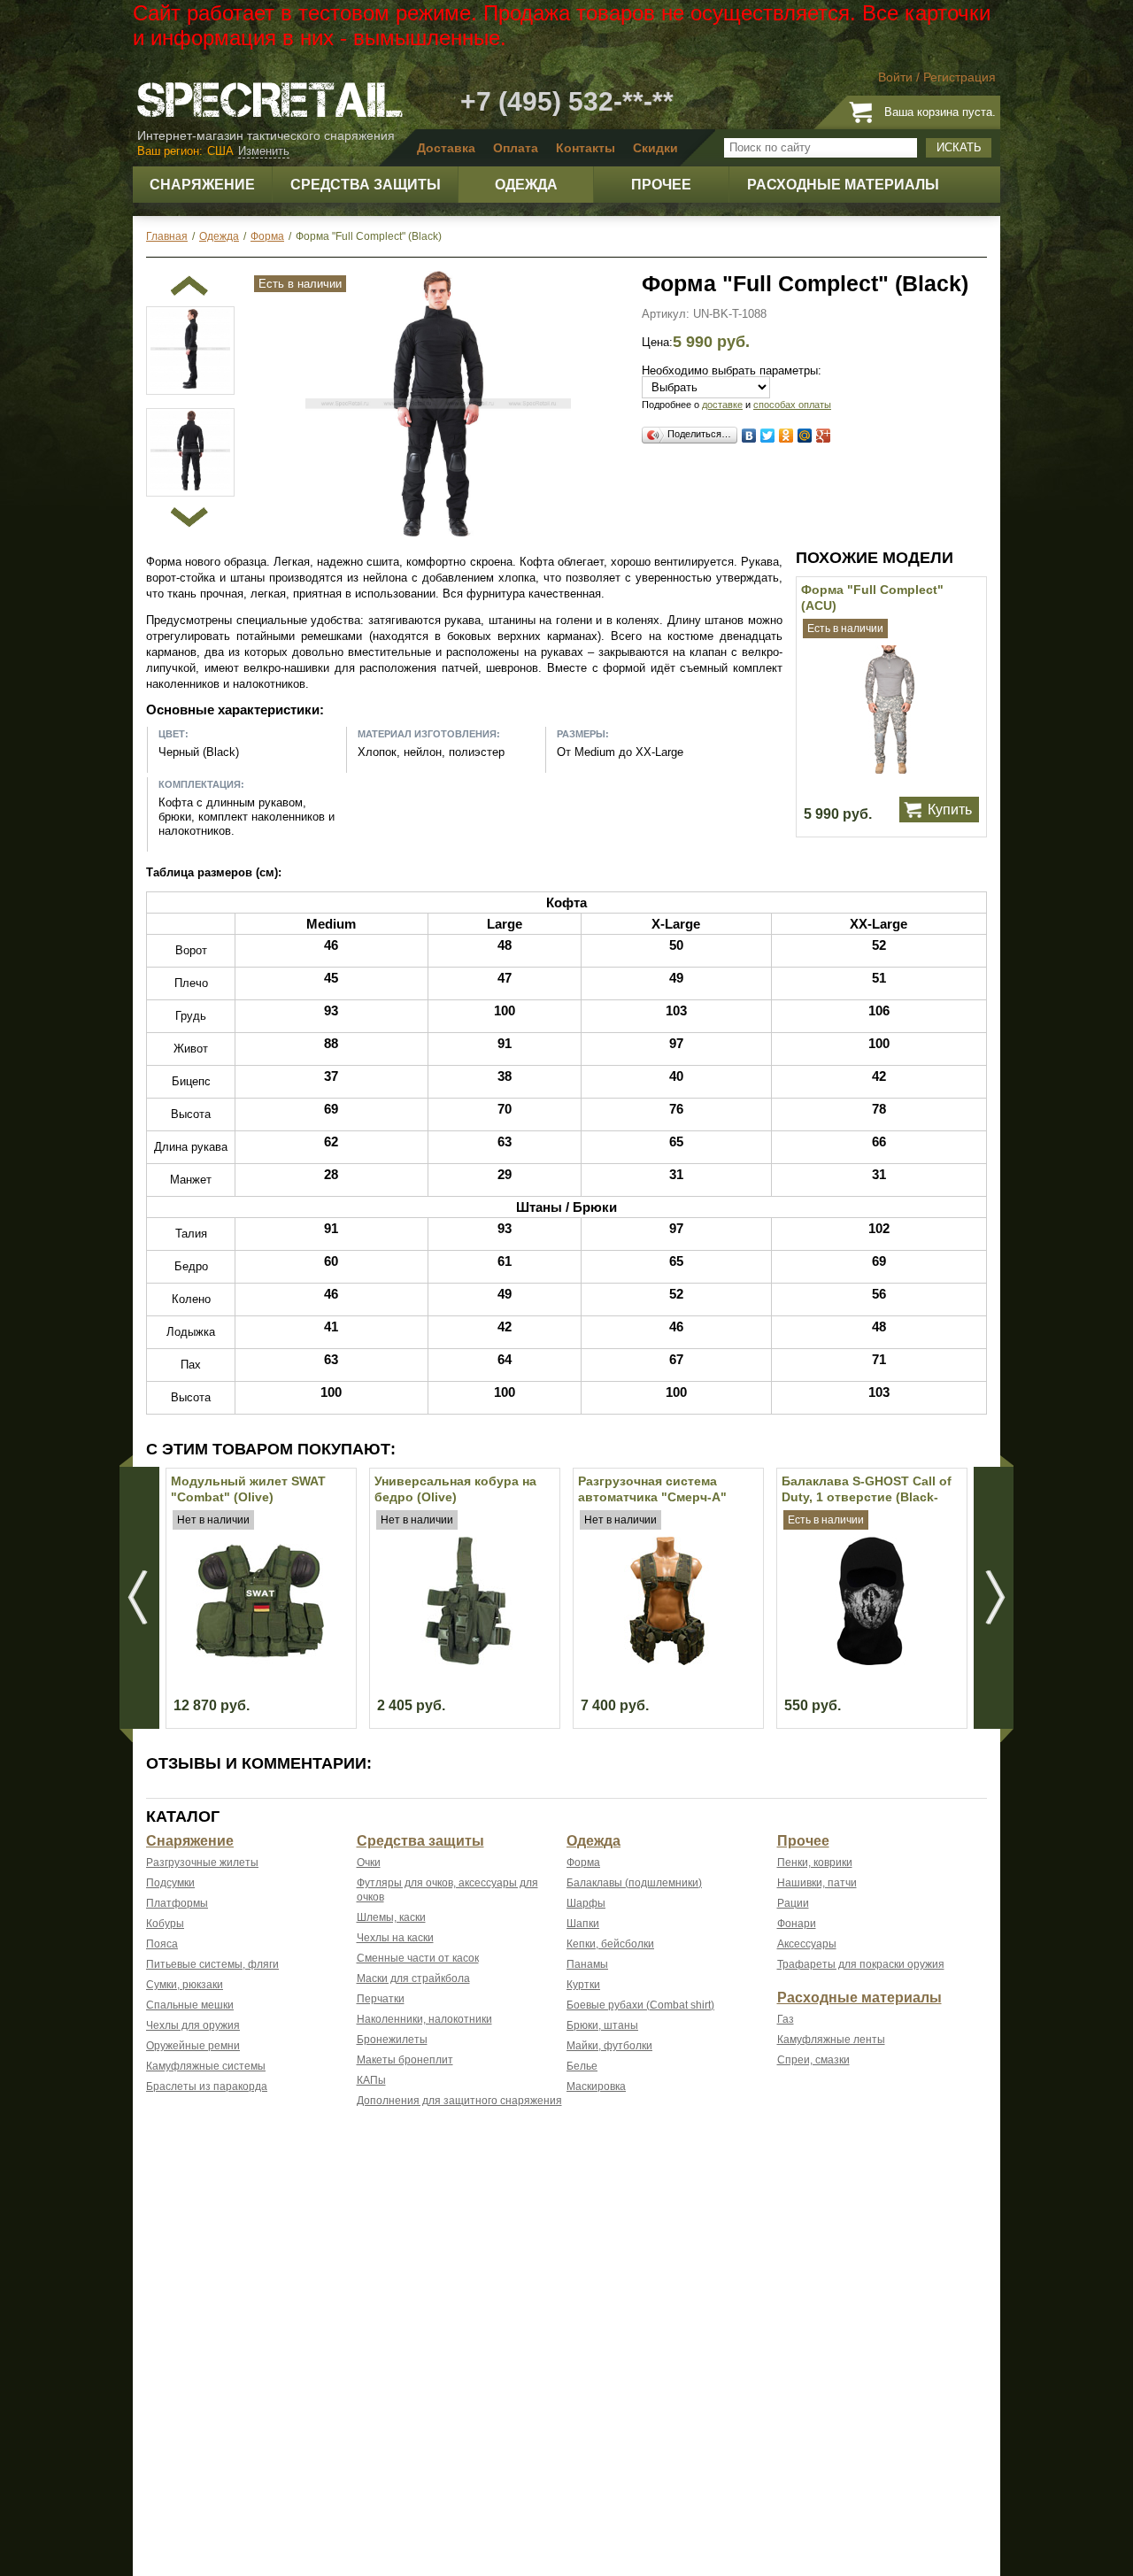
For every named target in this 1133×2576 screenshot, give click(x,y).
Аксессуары (807, 1944)
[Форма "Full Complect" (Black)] (438, 532)
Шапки (583, 1924)
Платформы (177, 1903)
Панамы (587, 1964)
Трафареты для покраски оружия (861, 1964)
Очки (369, 1863)
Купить (950, 810)
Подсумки (170, 1883)
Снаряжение (190, 1841)
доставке (722, 405)
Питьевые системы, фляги (212, 1964)
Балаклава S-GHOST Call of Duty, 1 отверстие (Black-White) (867, 1497)
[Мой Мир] (805, 436)
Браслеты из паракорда (207, 2086)
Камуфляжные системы (206, 2066)
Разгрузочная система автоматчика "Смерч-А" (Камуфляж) (652, 1497)
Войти (895, 77)
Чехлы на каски (395, 1938)
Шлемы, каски (391, 1917)
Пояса (162, 1944)
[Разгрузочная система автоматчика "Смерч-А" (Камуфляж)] (667, 1661)
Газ (786, 2019)
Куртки (583, 1985)
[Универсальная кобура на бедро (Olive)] (463, 1661)
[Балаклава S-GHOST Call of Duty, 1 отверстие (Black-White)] (871, 1661)
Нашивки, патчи (817, 1883)
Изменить (264, 151)
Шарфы (586, 1903)
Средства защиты (420, 1841)
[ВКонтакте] (749, 436)
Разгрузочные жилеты (202, 1863)
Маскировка (596, 2086)
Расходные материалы (859, 1998)
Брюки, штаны (602, 2025)
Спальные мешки (190, 2005)
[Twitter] (768, 436)
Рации (793, 1903)
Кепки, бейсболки (610, 1944)
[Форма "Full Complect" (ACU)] (890, 770)
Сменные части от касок (418, 1958)
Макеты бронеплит (405, 2060)
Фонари (797, 1924)
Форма (583, 1863)
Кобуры (165, 1924)
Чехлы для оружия (193, 2025)
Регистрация (960, 77)
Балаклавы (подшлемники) (634, 1883)
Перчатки (381, 1999)
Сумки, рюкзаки (185, 1985)
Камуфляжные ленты (831, 2040)
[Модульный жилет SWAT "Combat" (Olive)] (260, 1661)
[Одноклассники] (786, 436)
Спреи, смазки (813, 2060)
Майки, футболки (609, 2046)
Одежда (593, 1841)
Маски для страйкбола (413, 1978)
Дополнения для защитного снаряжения (459, 2101)
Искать (959, 147)
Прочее (803, 1841)
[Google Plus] (824, 436)
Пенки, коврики (815, 1863)
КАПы (371, 2080)
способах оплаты (792, 405)
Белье (582, 2066)
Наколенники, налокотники (424, 2019)
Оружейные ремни (193, 2046)
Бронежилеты (392, 2040)
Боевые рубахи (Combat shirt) (640, 2005)
